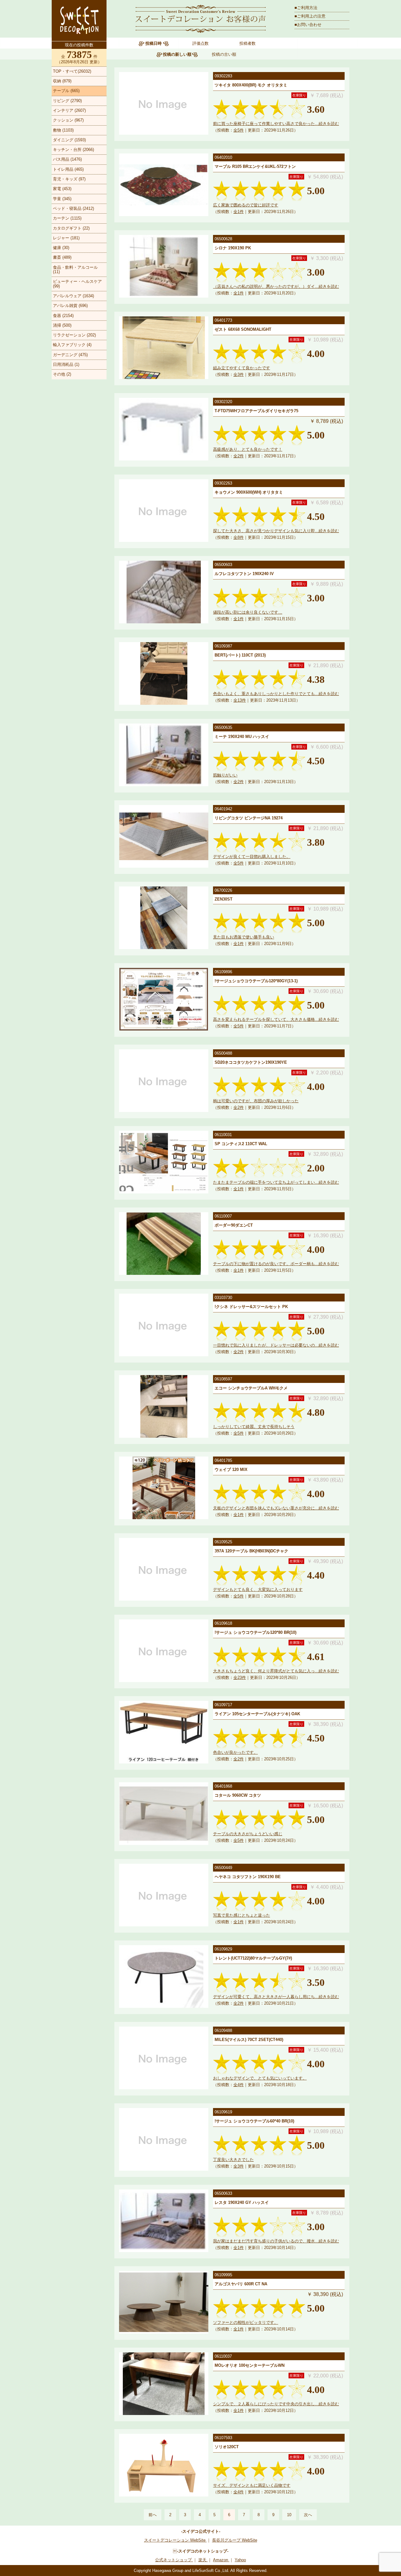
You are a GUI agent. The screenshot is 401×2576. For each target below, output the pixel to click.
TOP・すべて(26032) (72, 71)
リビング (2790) (67, 101)
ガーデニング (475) (70, 355)
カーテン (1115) (67, 218)
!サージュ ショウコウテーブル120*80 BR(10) (255, 1632)
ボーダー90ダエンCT (234, 1225)
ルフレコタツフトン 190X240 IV (244, 574)
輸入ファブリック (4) (72, 345)
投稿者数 (247, 43)
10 (289, 2515)
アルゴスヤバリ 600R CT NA (241, 2284)
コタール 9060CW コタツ (238, 1795)
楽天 (203, 2560)
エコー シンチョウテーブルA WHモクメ (251, 1388)
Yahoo (240, 2560)
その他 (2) (62, 374)
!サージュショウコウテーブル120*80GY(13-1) (256, 981)
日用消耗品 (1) (66, 364)
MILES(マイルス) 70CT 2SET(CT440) (249, 2040)
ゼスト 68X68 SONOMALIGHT (243, 329)
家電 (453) (62, 189)
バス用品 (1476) (67, 159)
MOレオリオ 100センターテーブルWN (250, 2365)
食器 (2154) (63, 316)
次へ (308, 2515)
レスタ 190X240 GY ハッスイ (242, 2202)
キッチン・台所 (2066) (73, 150)
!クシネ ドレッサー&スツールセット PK (251, 1307)
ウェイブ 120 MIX (231, 1470)
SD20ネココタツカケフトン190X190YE (251, 1062)
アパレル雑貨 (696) (70, 306)
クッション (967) (68, 120)
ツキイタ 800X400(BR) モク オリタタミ (251, 85)
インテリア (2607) (69, 110)
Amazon (221, 2560)
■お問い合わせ (308, 25)
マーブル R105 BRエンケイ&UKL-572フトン (255, 166)
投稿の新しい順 (177, 54)
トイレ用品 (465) (68, 169)
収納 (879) (62, 81)
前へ (153, 2515)
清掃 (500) (62, 325)
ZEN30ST (224, 899)
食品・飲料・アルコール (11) (75, 270)
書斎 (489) (62, 257)
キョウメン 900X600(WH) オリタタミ (249, 492)
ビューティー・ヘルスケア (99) (77, 284)
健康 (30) (61, 248)
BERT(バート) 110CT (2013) (240, 655)
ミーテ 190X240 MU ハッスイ (242, 737)
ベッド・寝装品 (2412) (73, 208)
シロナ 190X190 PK (233, 248)
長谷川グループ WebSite (235, 2540)
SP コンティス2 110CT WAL (241, 1144)
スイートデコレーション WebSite (175, 2540)
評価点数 (200, 43)
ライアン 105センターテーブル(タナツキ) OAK (257, 1714)
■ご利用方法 (306, 8)
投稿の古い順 (224, 54)
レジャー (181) (66, 238)
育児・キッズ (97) (69, 179)
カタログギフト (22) (71, 228)
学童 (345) (62, 199)
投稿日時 (154, 43)
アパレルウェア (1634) (73, 296)
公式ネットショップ (174, 2560)
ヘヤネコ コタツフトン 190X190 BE (248, 1877)
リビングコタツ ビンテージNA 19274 (249, 818)
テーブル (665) (66, 91)
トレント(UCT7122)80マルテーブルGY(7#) (253, 1958)
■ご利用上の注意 (310, 16)
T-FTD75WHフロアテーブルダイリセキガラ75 (256, 411)
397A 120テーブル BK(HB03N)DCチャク (251, 1551)
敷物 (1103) (63, 130)
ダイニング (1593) (69, 140)
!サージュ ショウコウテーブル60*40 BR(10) (254, 2121)
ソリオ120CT (227, 2447)
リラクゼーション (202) (74, 335)
